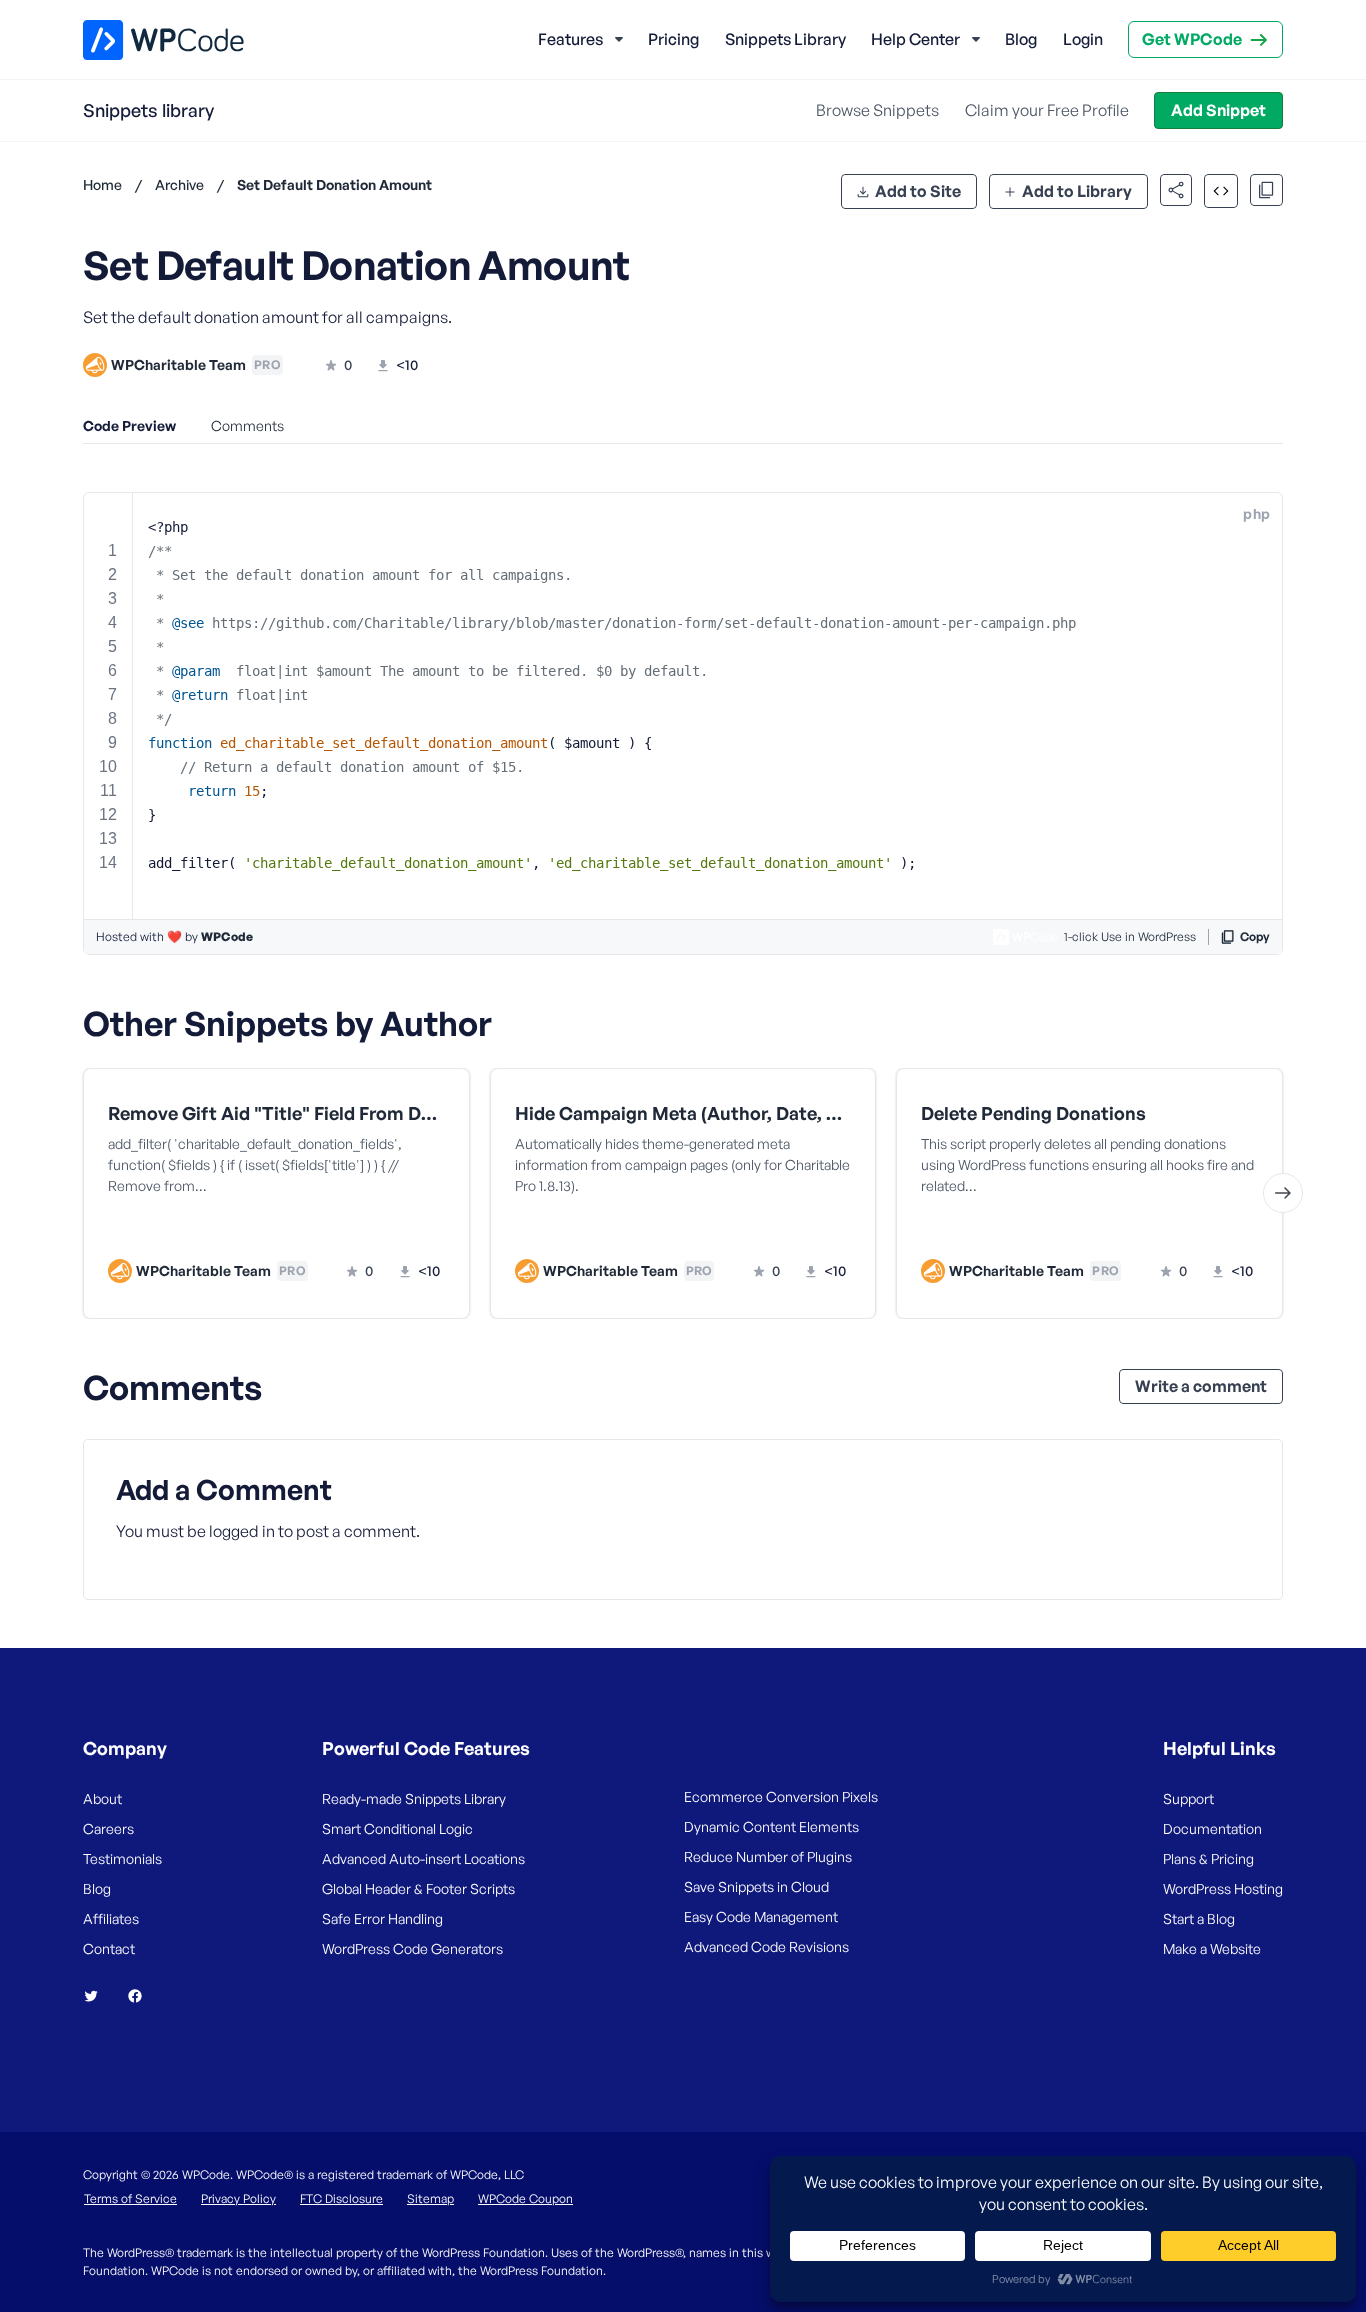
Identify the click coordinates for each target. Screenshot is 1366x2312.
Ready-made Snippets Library (414, 1798)
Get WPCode (1192, 39)
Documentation (1212, 1828)
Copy (1255, 936)
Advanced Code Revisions (766, 1946)
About (102, 1798)
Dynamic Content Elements (771, 1826)
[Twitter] (99, 1996)
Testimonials (122, 1858)
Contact (109, 1948)
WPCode (227, 936)
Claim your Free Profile (1047, 110)
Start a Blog (1199, 1918)
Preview (200, 1230)
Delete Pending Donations (1033, 1113)
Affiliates (111, 1918)
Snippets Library (785, 39)
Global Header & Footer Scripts (418, 1888)
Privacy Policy (238, 2198)
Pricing (673, 39)
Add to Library (1077, 191)
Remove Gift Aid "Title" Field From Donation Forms (276, 1113)
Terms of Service (130, 2198)
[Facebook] (143, 1996)
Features (570, 39)
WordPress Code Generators (412, 1948)
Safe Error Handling (382, 1918)
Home (102, 184)
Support (1188, 1798)
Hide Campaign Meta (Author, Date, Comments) (683, 1113)
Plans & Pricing (1208, 1858)
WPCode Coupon (525, 2198)
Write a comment (1201, 1386)
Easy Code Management (761, 1916)
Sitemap (430, 2198)
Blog (1021, 39)
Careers (108, 1828)
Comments (247, 425)
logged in (242, 1531)
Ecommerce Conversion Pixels (781, 1796)
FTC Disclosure (341, 2198)
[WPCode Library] (146, 40)
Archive (179, 184)
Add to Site (918, 191)
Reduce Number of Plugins (768, 1856)
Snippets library (148, 110)
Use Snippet (373, 1230)
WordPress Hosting (1223, 1888)
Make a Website (1212, 1948)
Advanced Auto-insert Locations (423, 1858)
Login (1083, 39)
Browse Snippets (877, 110)
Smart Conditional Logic (397, 1828)
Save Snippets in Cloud (756, 1886)
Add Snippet (1218, 110)
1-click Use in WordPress (1130, 936)
